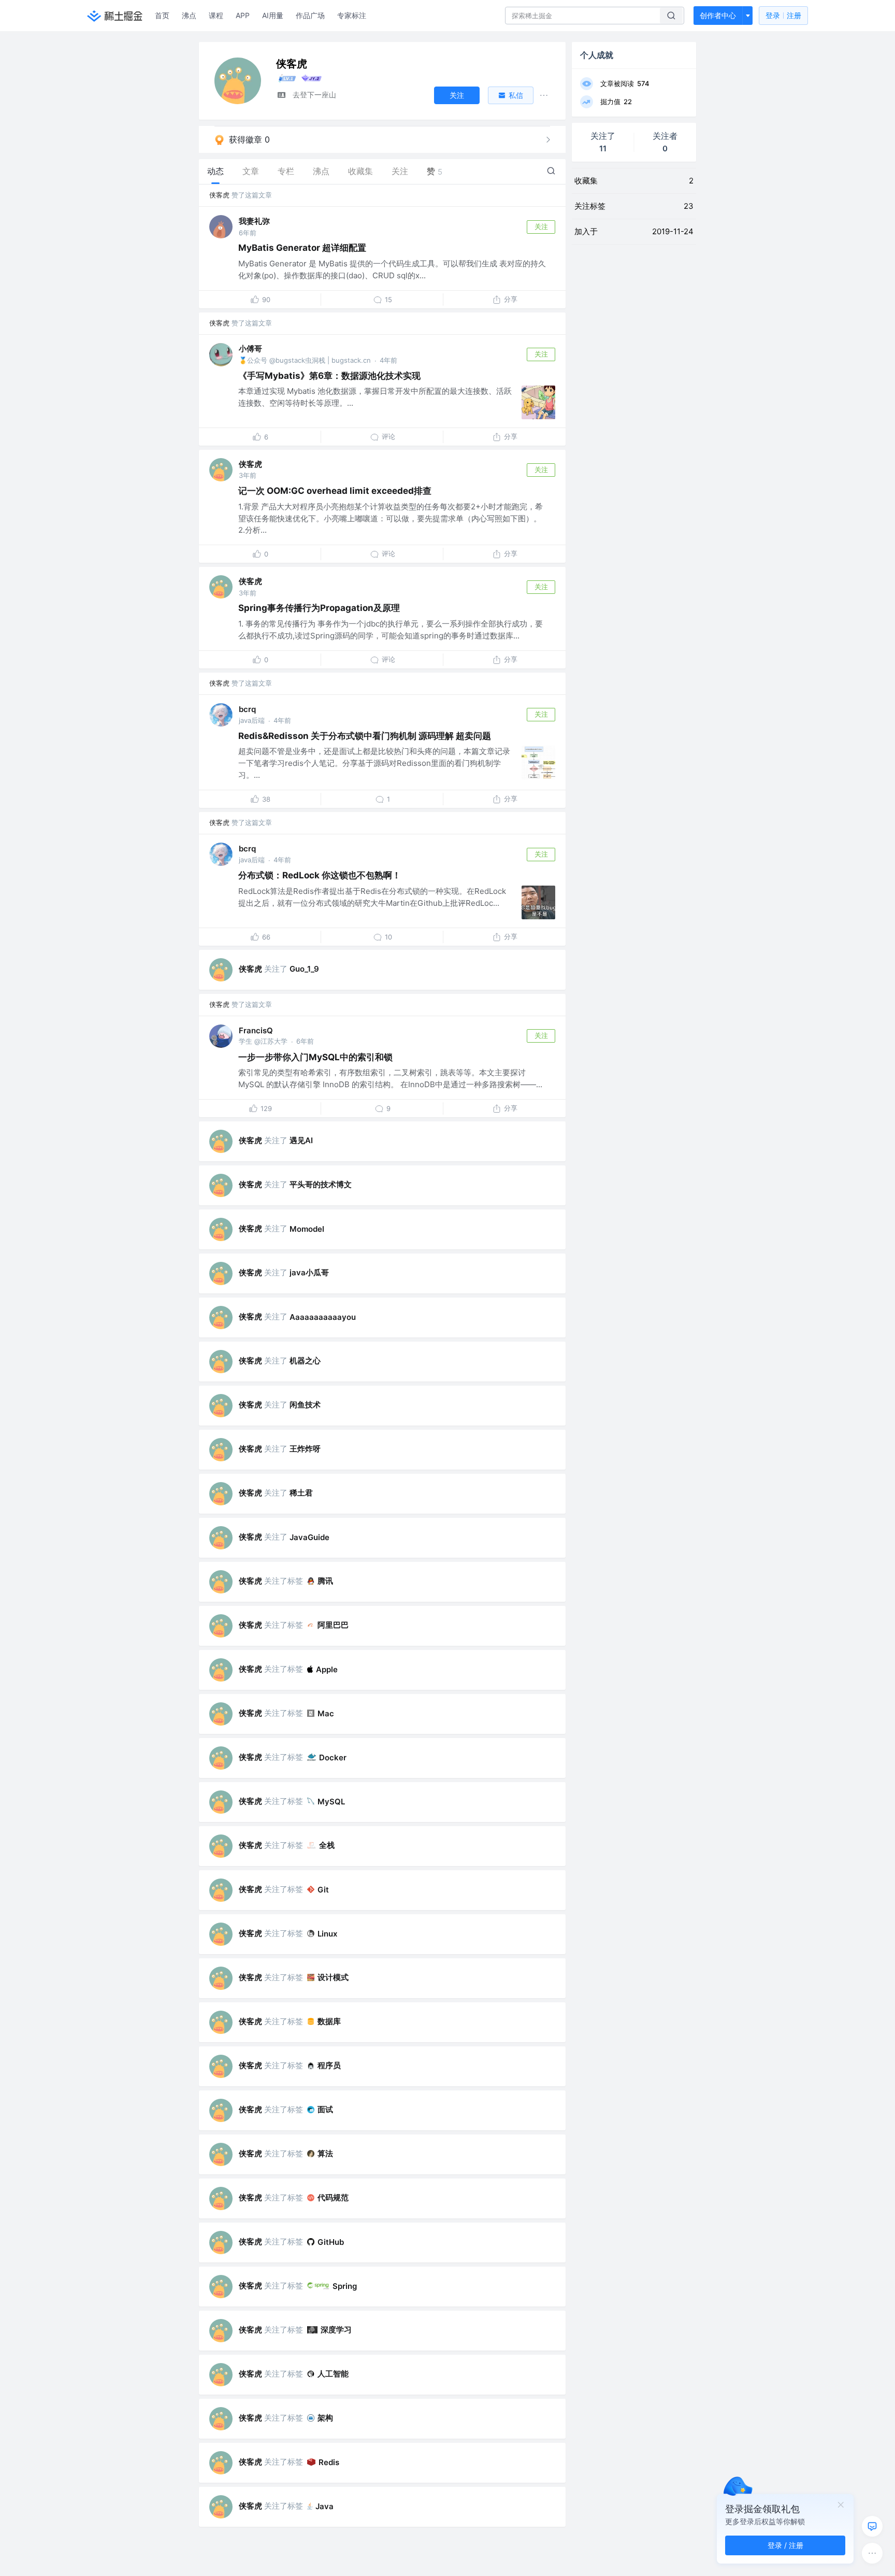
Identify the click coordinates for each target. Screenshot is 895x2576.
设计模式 (333, 1977)
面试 (325, 2109)
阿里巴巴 (333, 1625)
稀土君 (301, 1493)
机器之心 (305, 1361)
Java (324, 2506)
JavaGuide (309, 1537)
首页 (162, 15)
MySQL (331, 1802)
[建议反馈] (872, 2526)
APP (243, 15)
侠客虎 (219, 195)
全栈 (327, 1845)
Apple (327, 1669)
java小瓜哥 (309, 1272)
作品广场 (310, 15)
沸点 (189, 15)
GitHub (331, 2242)
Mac (326, 1713)
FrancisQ (256, 1030)
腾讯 (325, 1581)
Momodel (307, 1229)
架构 (325, 2418)
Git (323, 1890)
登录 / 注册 (785, 2545)
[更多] (872, 2553)
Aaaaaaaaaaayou (323, 1317)
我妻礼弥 (254, 221)
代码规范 (333, 2197)
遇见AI (301, 1140)
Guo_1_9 (304, 969)
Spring (345, 2286)
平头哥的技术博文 (321, 1184)
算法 (325, 2153)
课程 (216, 15)
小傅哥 (250, 348)
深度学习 (336, 2330)
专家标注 (352, 15)
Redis (329, 2462)
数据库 (329, 2021)
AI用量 (273, 15)
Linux (327, 1934)
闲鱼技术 (305, 1405)
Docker (333, 1757)
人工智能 (333, 2374)
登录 (783, 15)
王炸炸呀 (305, 1449)
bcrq (247, 709)
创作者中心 (718, 15)
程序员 (329, 2065)
